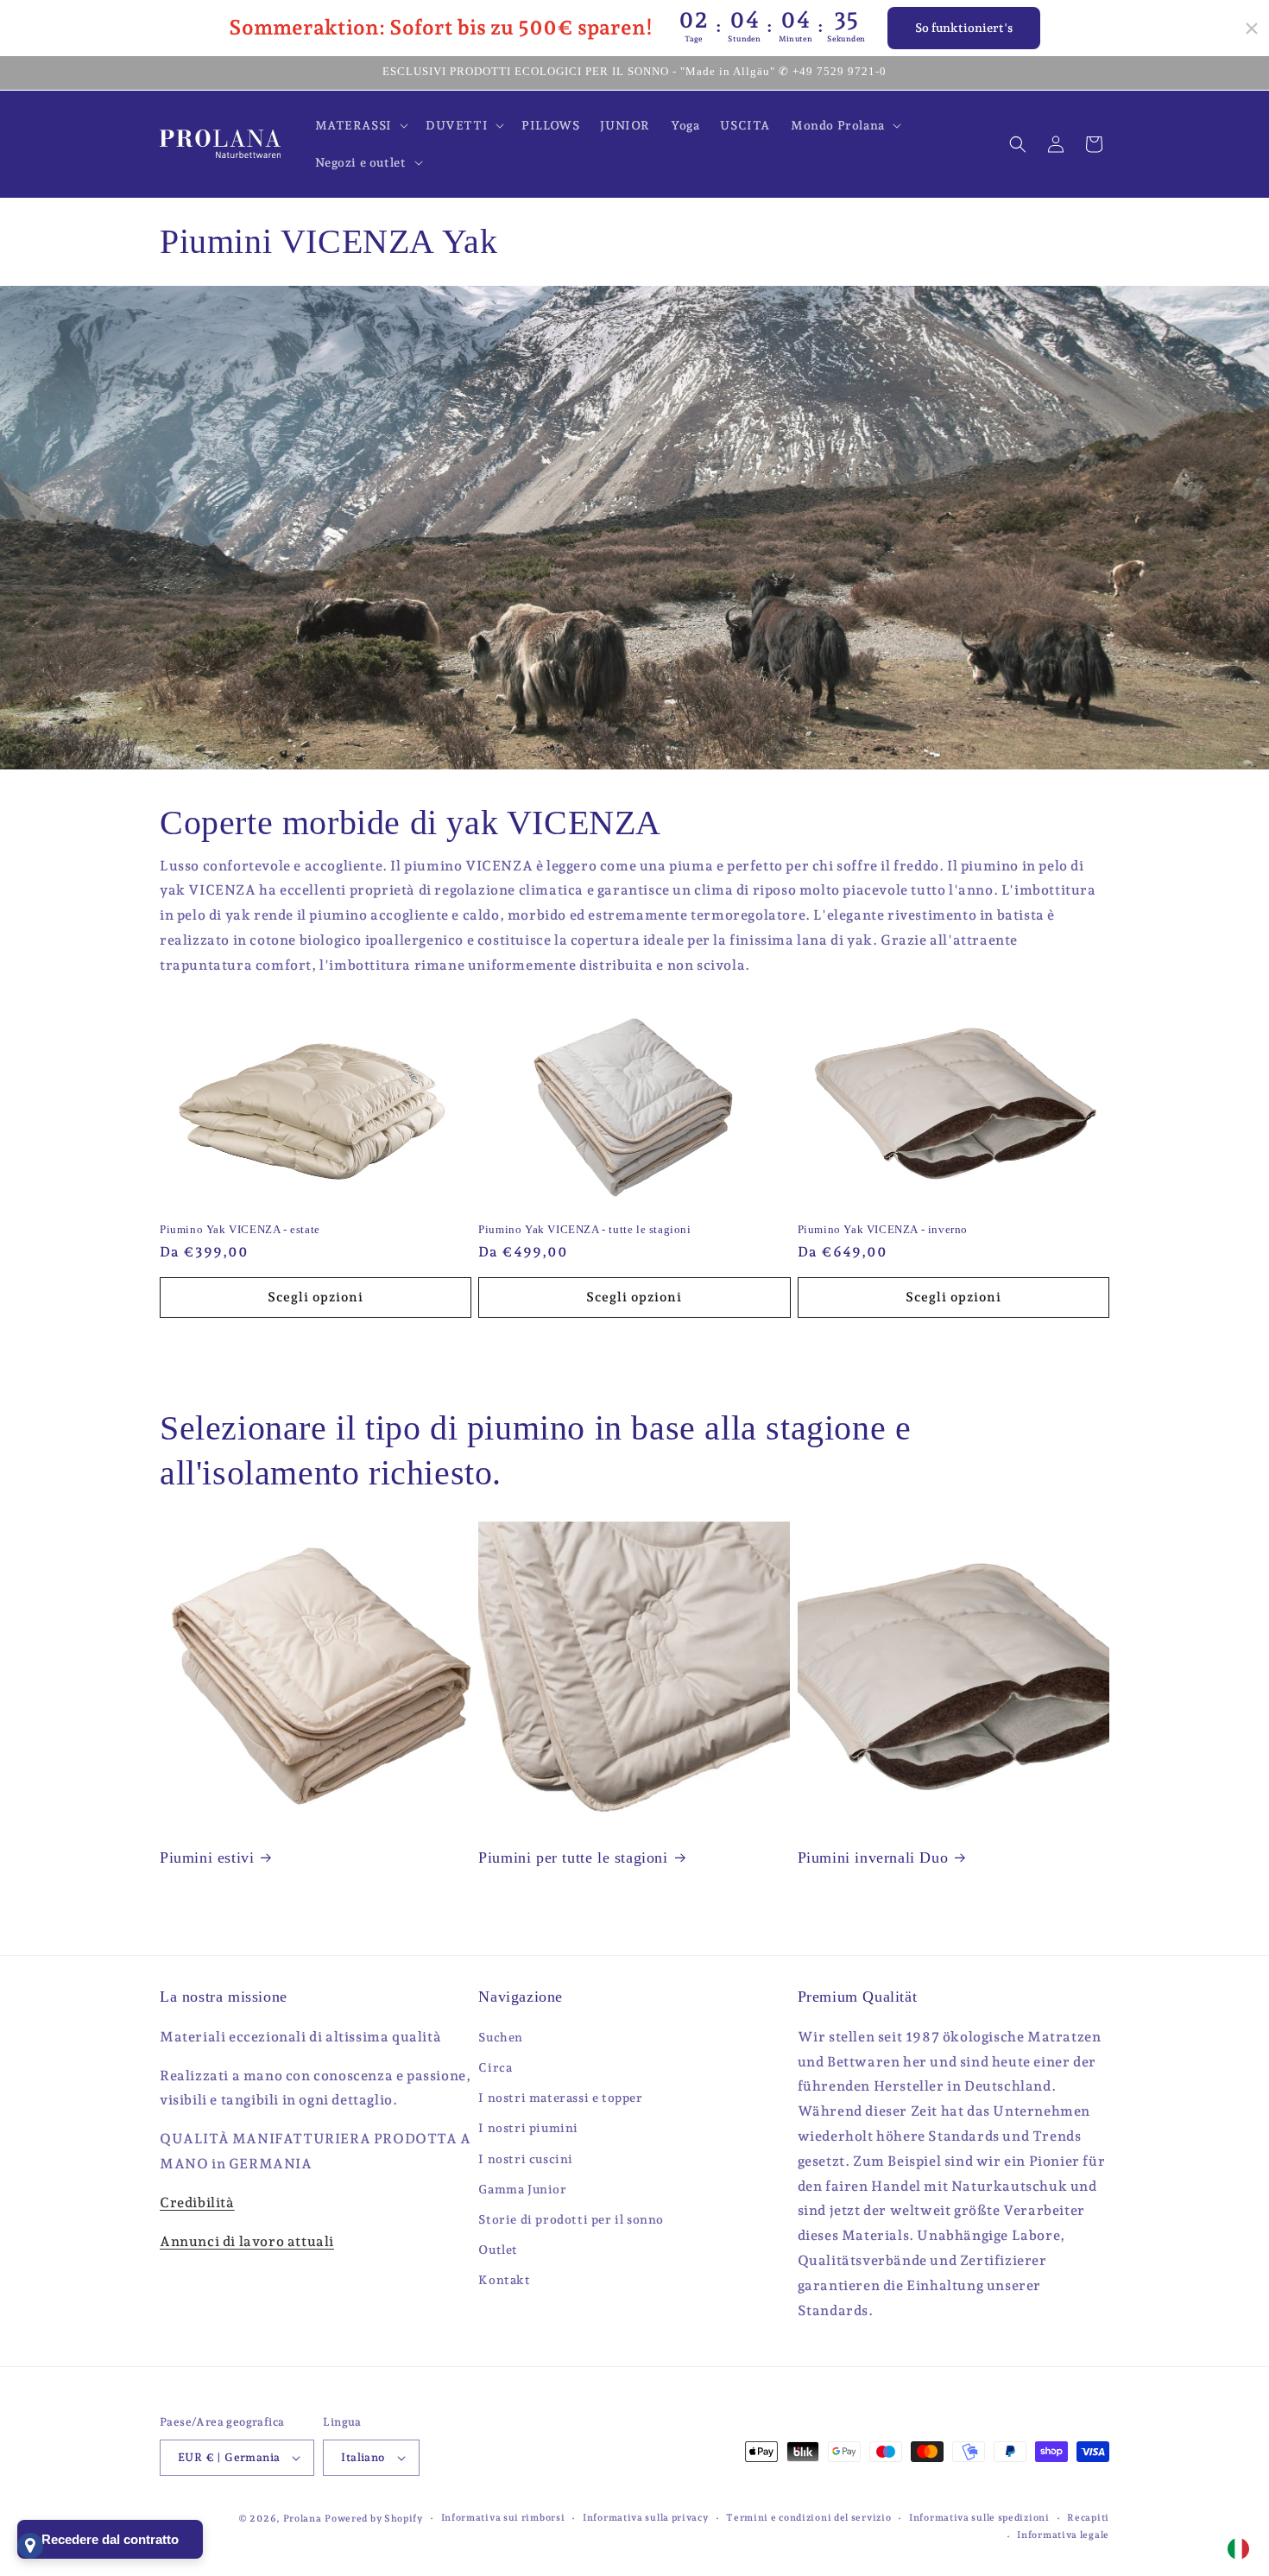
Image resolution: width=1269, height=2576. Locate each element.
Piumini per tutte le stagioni (573, 1858)
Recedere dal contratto (110, 2539)
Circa (495, 2067)
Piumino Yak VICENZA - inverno (883, 1229)
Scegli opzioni (316, 1297)
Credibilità (197, 2203)
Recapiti (1088, 2518)
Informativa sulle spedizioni (979, 2518)
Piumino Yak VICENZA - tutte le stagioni (584, 1229)
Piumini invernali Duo (873, 1858)
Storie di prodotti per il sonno (571, 2219)
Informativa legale (1063, 2535)
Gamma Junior (522, 2189)
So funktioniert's (964, 28)
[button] (360, 125)
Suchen (501, 2037)
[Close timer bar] (1252, 28)
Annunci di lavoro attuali (247, 2241)
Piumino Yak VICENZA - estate (240, 1229)
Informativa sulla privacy (646, 2518)
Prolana (303, 2519)
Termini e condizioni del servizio (808, 2518)
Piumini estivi (207, 1858)
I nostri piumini (528, 2128)
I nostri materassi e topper (560, 2098)
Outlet (498, 2250)
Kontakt (504, 2280)
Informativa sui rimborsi (503, 2518)
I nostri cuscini (526, 2159)
